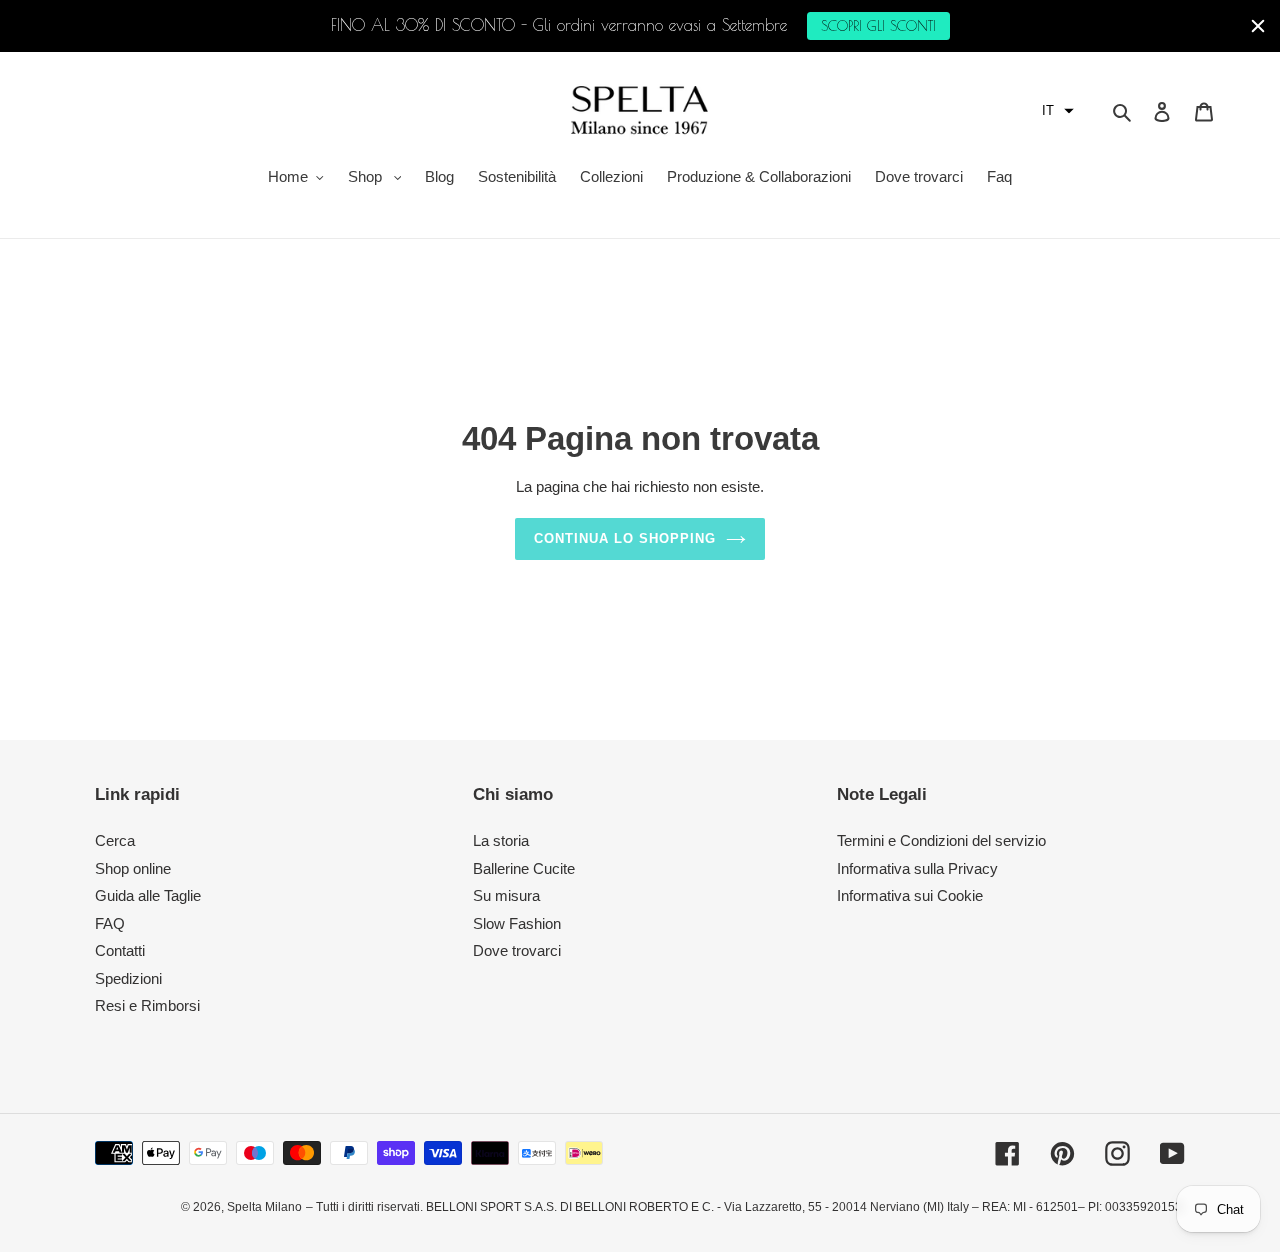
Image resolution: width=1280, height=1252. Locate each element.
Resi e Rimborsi (147, 1005)
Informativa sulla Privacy (917, 868)
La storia (501, 840)
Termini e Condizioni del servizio (941, 840)
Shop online (133, 868)
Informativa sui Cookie (910, 895)
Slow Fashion (517, 923)
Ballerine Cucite (524, 868)
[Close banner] (1258, 26)
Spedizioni (128, 978)
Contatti (120, 950)
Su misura (506, 895)
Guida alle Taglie (148, 895)
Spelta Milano (264, 1207)
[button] (1058, 111)
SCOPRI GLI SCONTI (878, 26)
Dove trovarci (517, 950)
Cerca (115, 840)
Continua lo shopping (625, 538)
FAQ (110, 923)
